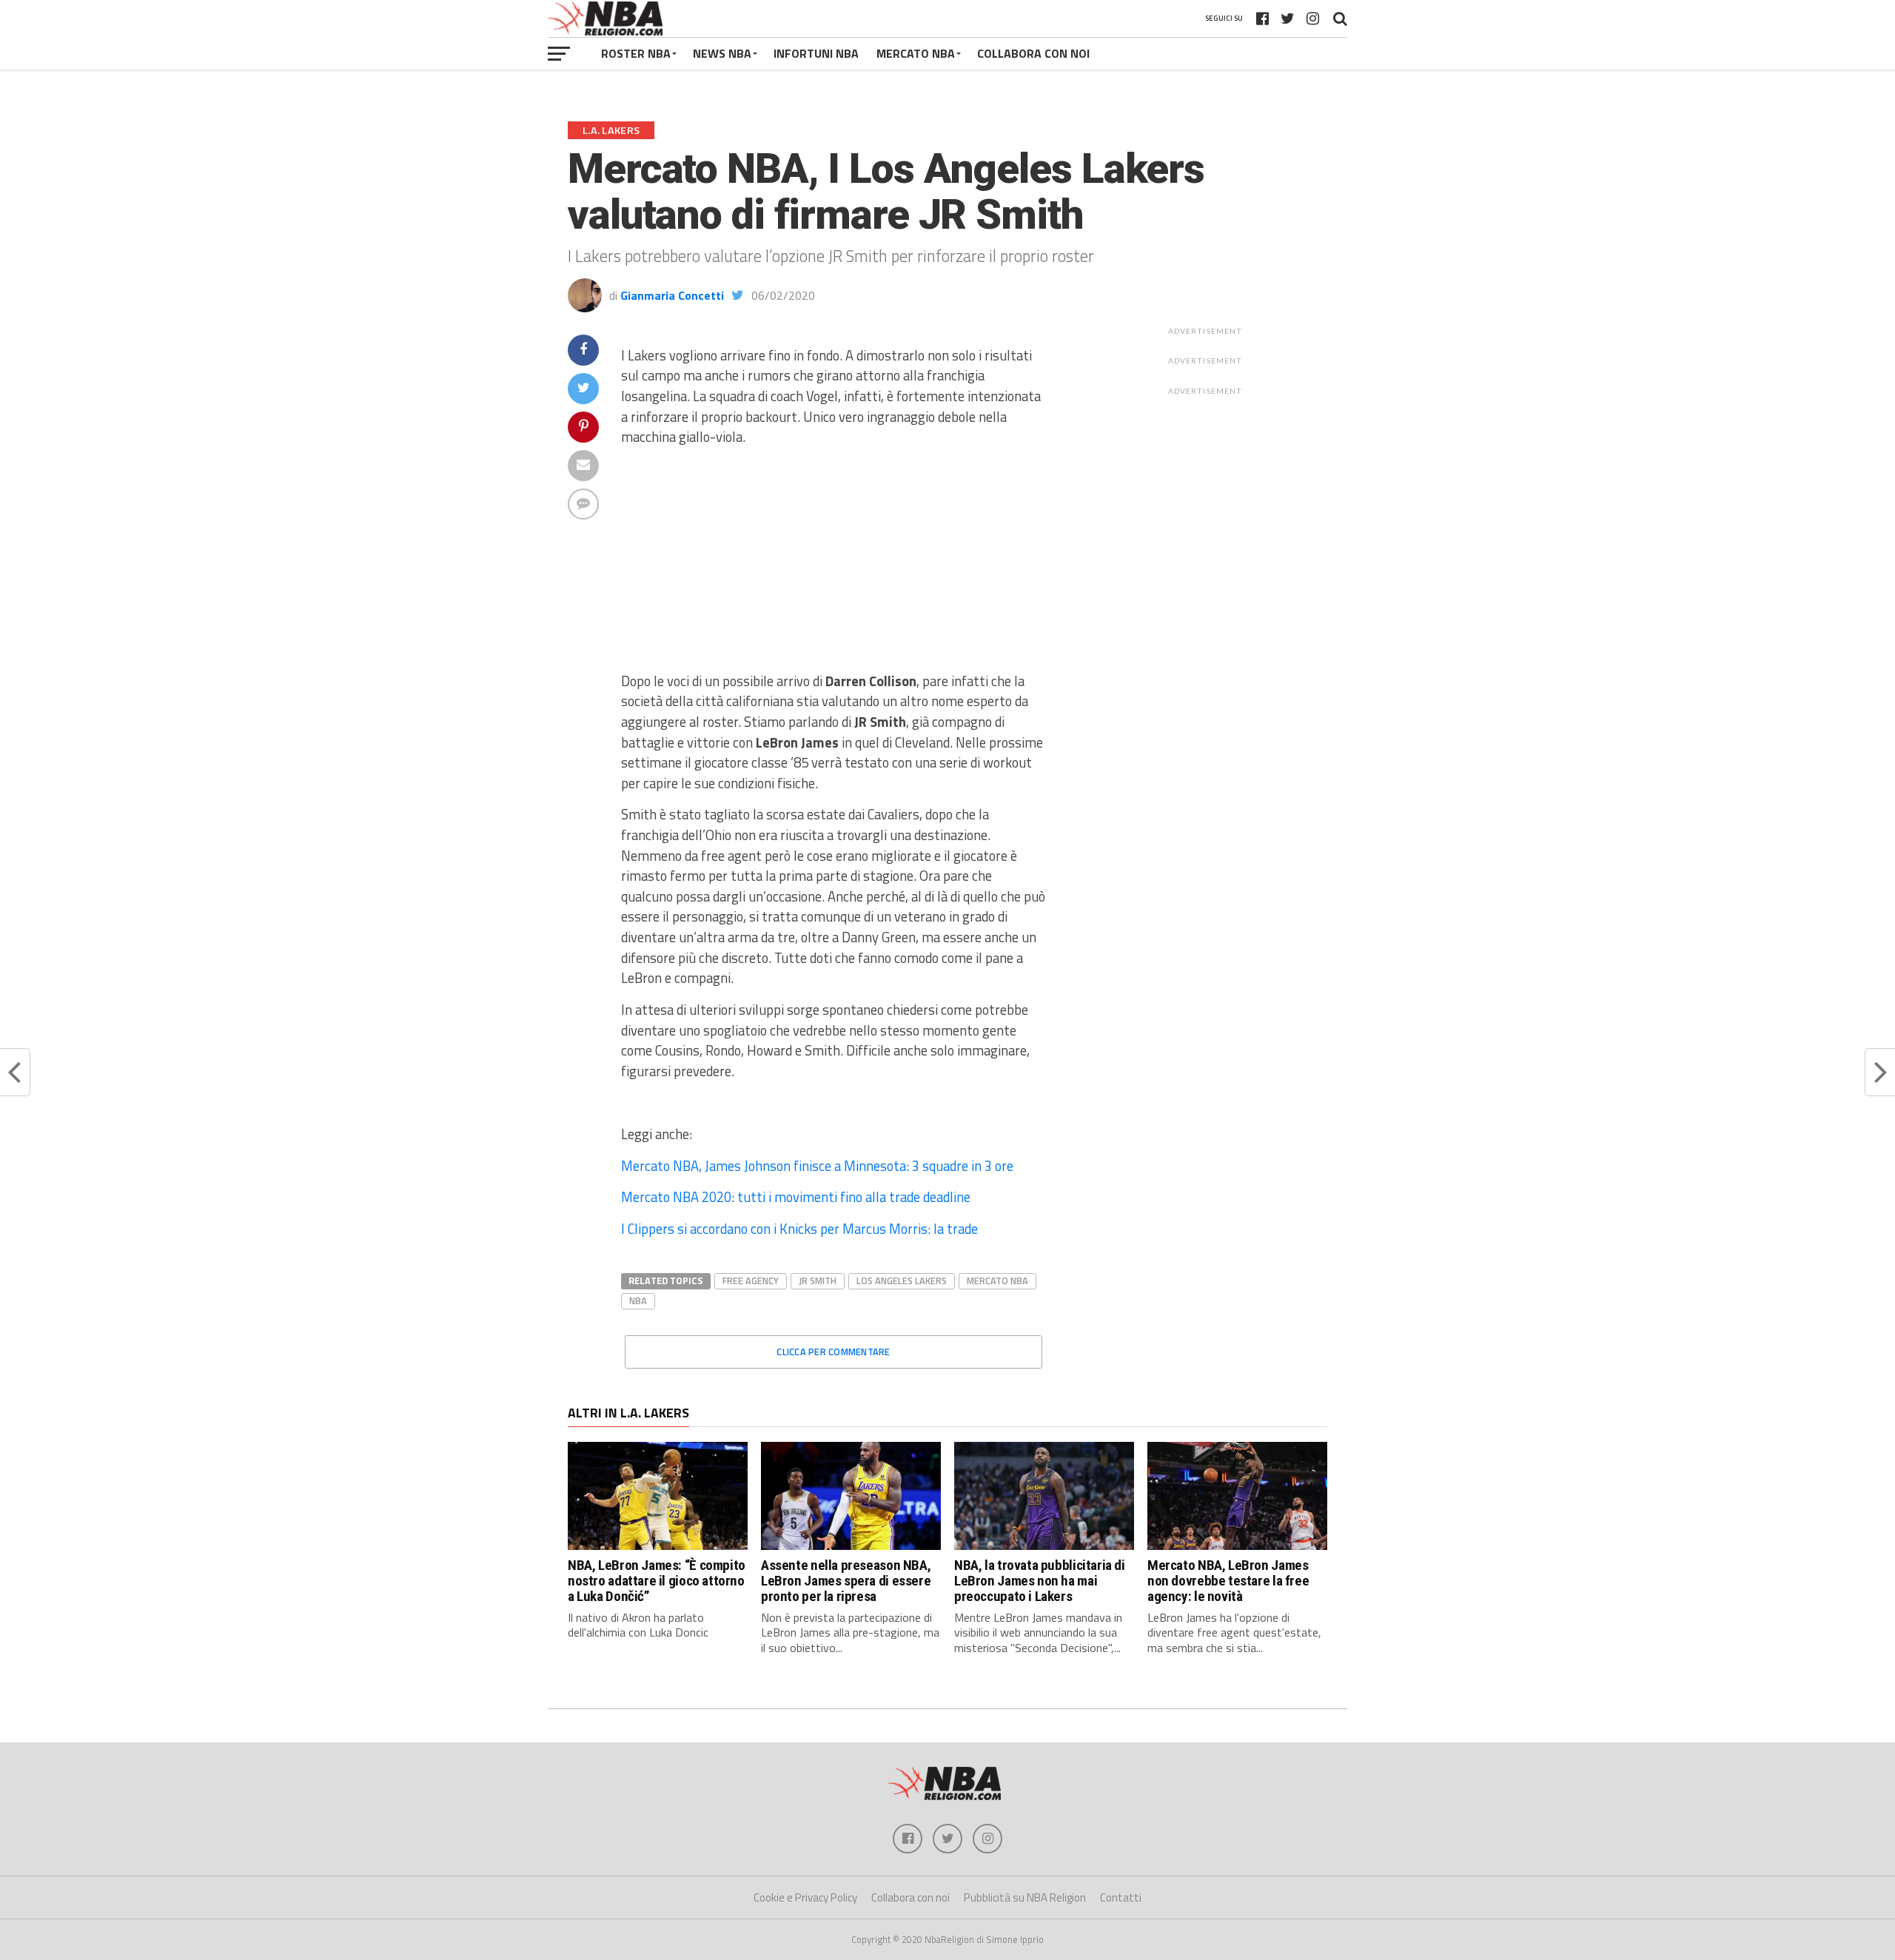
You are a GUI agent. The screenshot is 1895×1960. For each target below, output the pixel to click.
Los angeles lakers (902, 1281)
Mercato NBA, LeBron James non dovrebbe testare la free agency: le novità (1228, 1581)
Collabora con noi (910, 1897)
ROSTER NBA (636, 53)
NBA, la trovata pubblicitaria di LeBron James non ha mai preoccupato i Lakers (1040, 1581)
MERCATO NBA (916, 53)
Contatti (1121, 1897)
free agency (751, 1281)
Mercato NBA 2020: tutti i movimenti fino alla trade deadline (796, 1197)
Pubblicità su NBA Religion (1025, 1897)
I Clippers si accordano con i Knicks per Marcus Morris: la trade (799, 1229)
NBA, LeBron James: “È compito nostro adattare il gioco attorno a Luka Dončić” (657, 1581)
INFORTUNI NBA (816, 53)
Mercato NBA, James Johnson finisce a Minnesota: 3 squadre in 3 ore (817, 1166)
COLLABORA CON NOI (1033, 53)
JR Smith (818, 1281)
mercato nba (997, 1281)
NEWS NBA (722, 53)
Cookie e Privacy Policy (805, 1897)
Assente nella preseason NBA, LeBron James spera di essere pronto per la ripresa (846, 1581)
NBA (638, 1300)
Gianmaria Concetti (672, 295)
